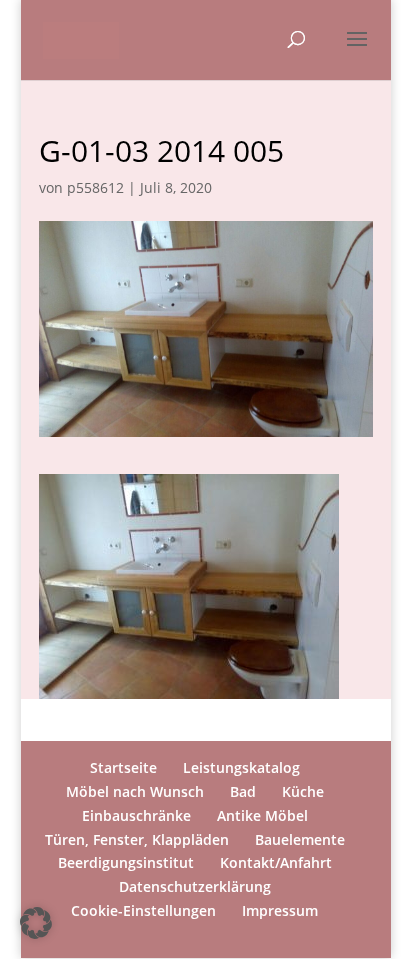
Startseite (123, 767)
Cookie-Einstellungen (143, 910)
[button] (36, 923)
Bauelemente (300, 839)
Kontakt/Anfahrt (276, 862)
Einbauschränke (136, 815)
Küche (303, 791)
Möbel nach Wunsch (135, 791)
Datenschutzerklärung (195, 886)
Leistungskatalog (241, 767)
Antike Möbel (262, 815)
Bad (243, 791)
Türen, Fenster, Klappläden (137, 839)
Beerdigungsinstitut (126, 862)
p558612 (95, 187)
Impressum (280, 910)
